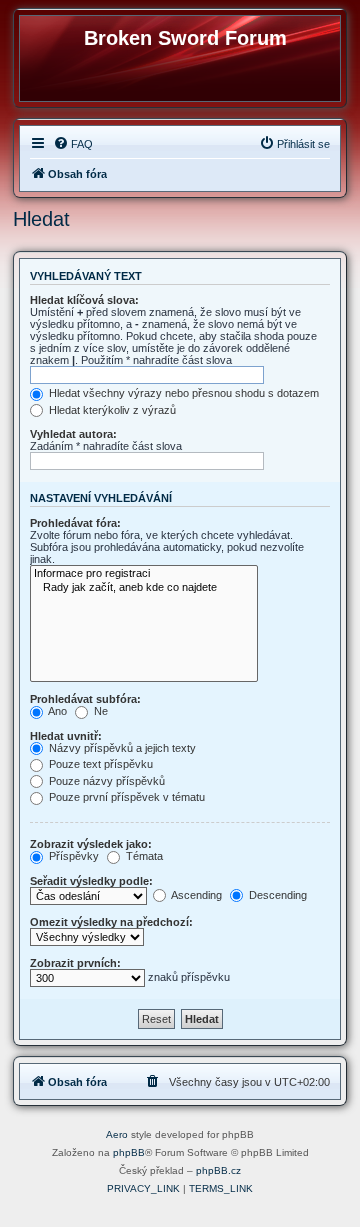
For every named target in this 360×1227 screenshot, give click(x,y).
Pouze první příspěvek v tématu (125, 797)
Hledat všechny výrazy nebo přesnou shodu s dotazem (182, 393)
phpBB (129, 1152)
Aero (117, 1134)
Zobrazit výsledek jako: (91, 844)
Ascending (195, 895)
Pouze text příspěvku (99, 764)
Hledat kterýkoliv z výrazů (111, 410)
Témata (143, 856)
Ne (99, 711)
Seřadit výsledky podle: (91, 881)
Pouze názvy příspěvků (105, 781)
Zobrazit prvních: (75, 963)
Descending (276, 895)
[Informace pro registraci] (144, 574)
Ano (56, 711)
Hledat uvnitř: (66, 736)
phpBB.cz (218, 1170)
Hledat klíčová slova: (84, 300)
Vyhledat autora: (73, 434)
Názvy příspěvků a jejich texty (121, 748)
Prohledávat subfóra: (85, 699)
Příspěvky (72, 856)
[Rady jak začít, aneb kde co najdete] (144, 588)
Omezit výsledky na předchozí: (111, 922)
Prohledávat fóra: (75, 523)
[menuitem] (73, 144)
